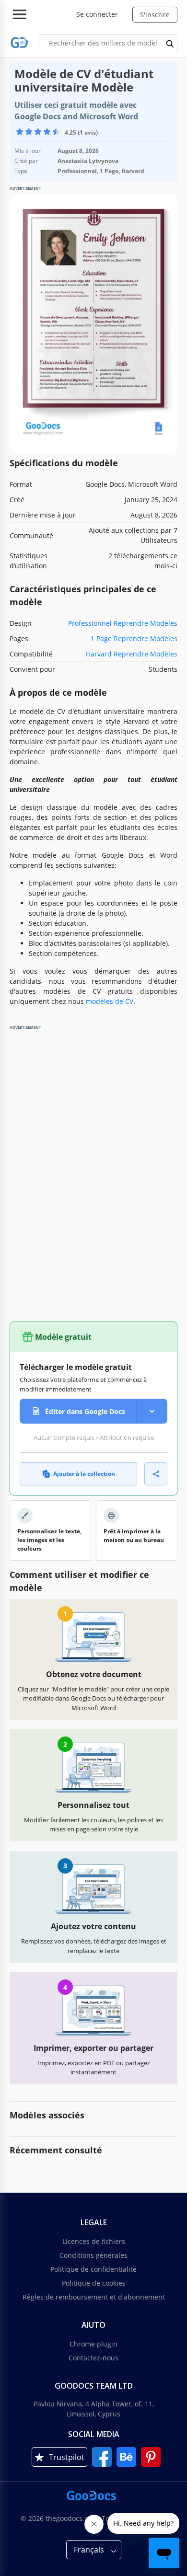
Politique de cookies (94, 2283)
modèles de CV (110, 1001)
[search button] (170, 43)
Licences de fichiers (94, 2241)
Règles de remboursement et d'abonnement (94, 2297)
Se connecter (97, 14)
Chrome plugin (93, 2344)
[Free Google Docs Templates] (19, 43)
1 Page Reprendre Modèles (134, 638)
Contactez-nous (93, 2358)
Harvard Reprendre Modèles (132, 654)
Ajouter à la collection (84, 1474)
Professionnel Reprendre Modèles (123, 623)
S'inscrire (155, 15)
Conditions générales (93, 2255)
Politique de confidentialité (93, 2269)
